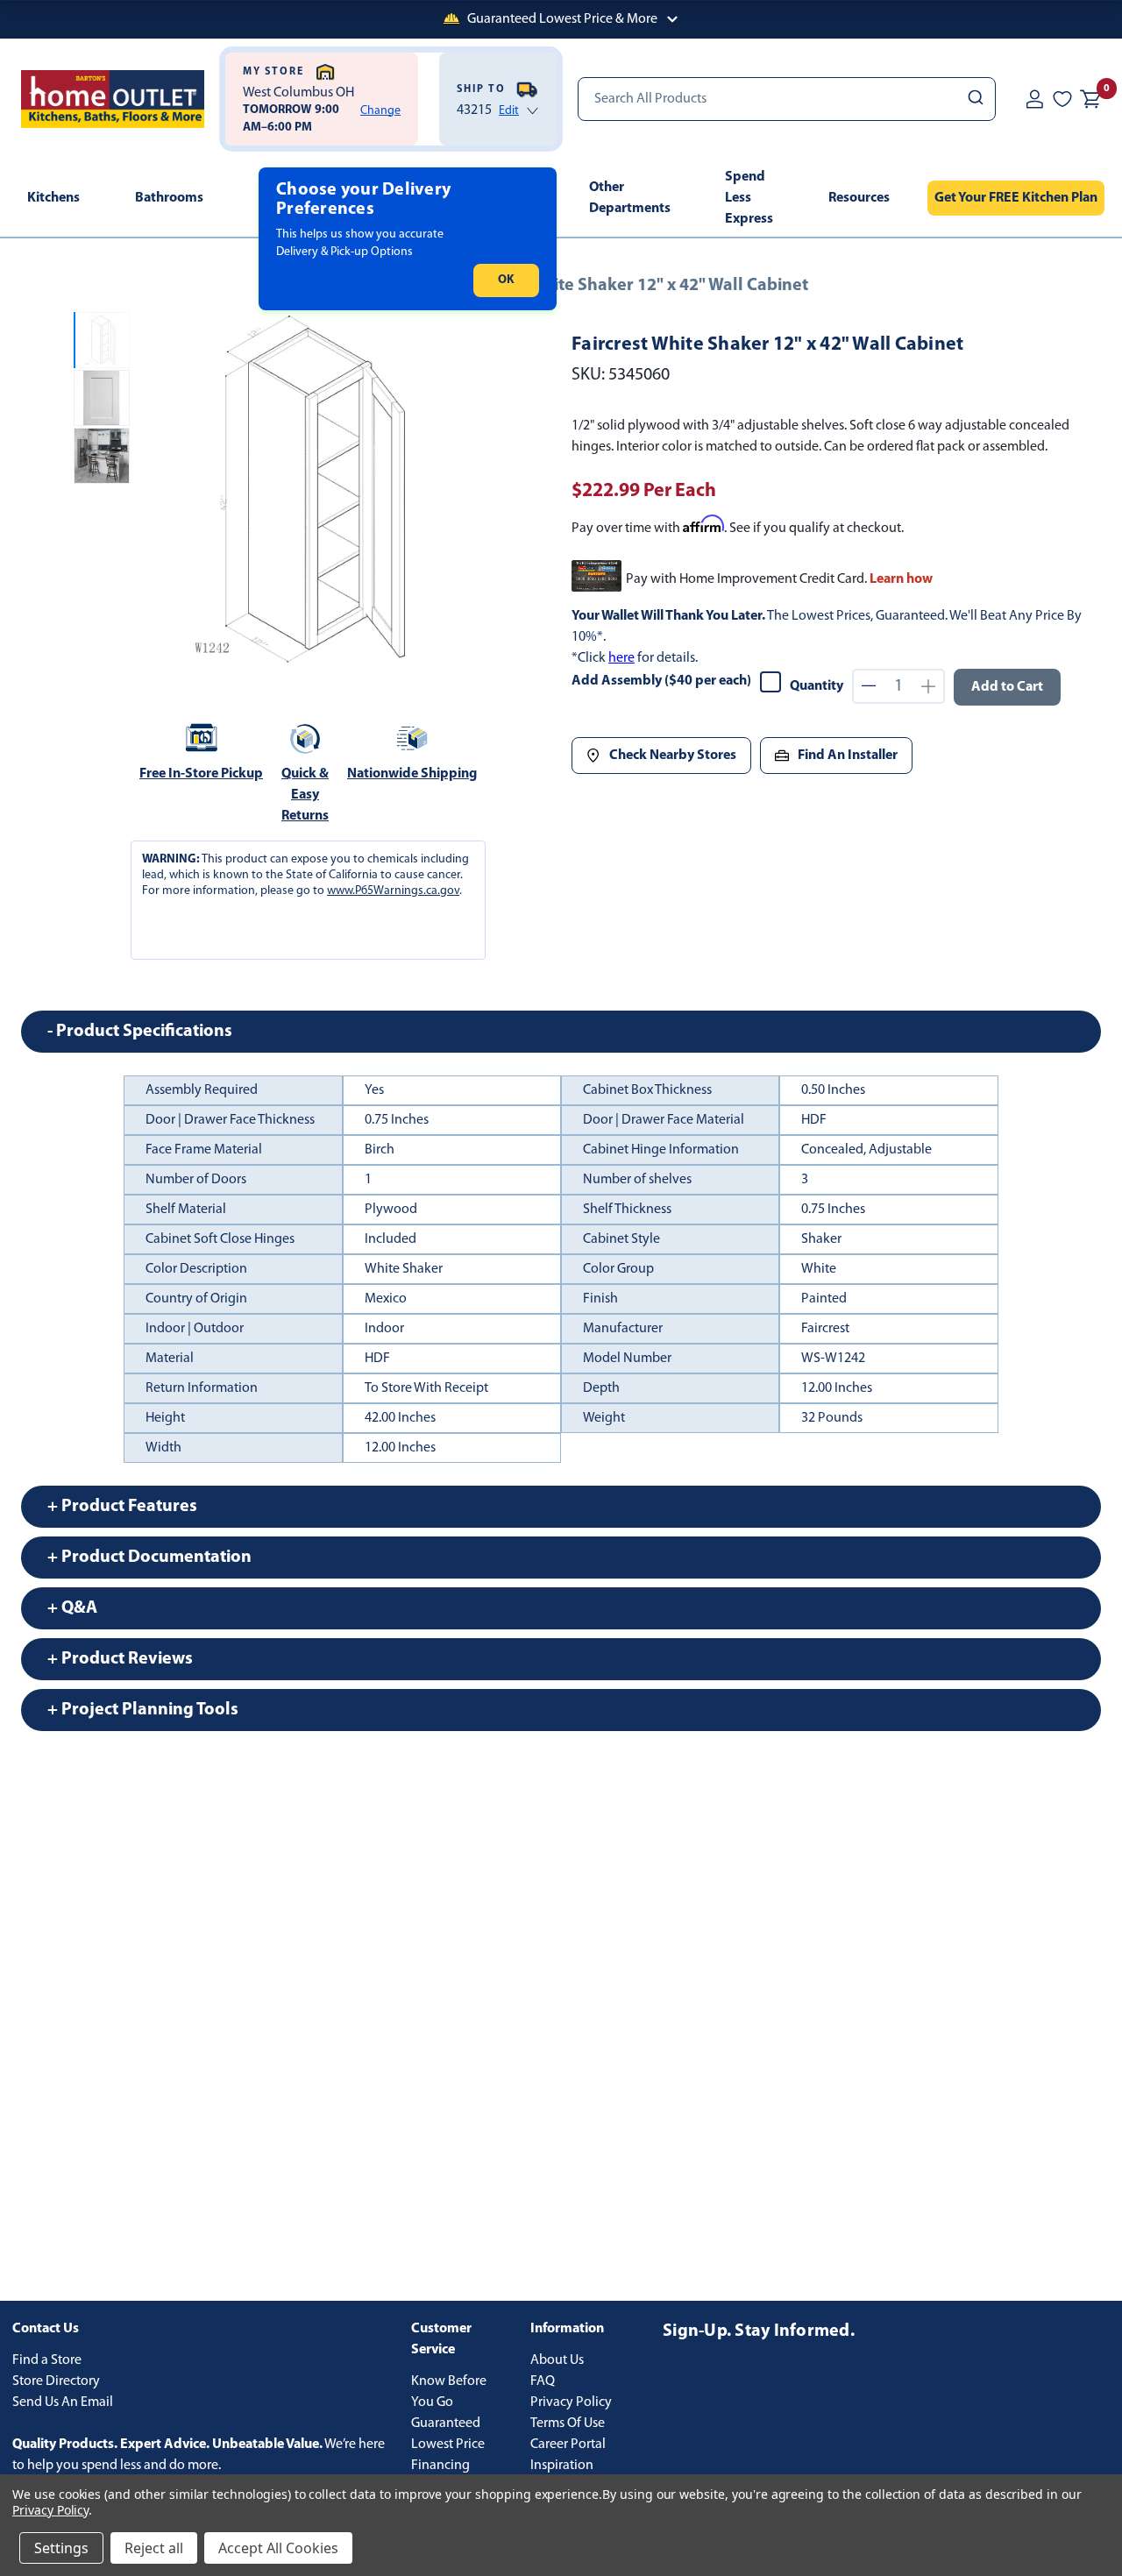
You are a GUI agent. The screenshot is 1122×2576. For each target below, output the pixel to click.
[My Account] (1034, 99)
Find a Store (47, 2360)
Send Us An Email (63, 2402)
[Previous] (158, 493)
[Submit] (974, 99)
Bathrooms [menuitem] (169, 198)
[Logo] (113, 99)
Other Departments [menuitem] (630, 198)
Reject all (154, 2548)
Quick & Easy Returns (305, 795)
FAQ (543, 2381)
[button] (561, 19)
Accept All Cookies (278, 2548)
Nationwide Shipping (412, 774)
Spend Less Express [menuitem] (749, 198)
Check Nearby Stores (673, 756)
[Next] (471, 493)
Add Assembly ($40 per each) (661, 681)
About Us (557, 2360)
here (621, 658)
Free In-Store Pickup (201, 774)
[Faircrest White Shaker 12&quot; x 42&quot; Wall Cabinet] (314, 492)
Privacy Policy (571, 2402)
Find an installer (848, 756)
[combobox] (787, 99)
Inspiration (562, 2466)
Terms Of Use (568, 2423)
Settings (61, 2548)
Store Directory (56, 2381)
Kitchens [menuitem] (53, 198)
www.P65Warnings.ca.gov (393, 891)
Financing (440, 2466)
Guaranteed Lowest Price (448, 2434)
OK (506, 280)
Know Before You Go (449, 2392)
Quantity (817, 686)
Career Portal (568, 2445)
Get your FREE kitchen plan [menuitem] (1016, 198)
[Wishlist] (1062, 99)
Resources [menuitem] (859, 198)
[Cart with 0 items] (1090, 99)
